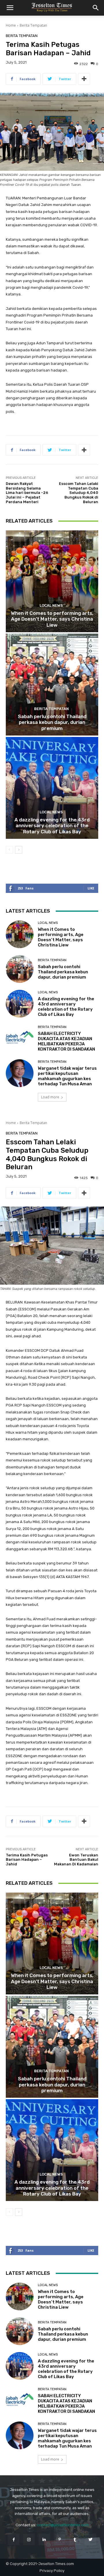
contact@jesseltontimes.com (63, 2525)
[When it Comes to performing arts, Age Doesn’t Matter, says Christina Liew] (52, 581)
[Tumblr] (75, 2539)
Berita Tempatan (33, 25)
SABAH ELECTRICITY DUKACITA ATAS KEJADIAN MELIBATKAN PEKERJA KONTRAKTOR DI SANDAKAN (66, 1041)
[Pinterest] (60, 2539)
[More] (84, 79)
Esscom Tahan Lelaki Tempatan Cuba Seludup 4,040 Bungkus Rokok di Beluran (79, 493)
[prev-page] (9, 850)
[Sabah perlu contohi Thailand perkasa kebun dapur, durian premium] (52, 685)
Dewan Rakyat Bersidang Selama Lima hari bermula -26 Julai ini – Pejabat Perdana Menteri (27, 493)
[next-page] (19, 850)
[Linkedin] (44, 2539)
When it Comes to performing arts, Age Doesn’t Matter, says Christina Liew (52, 619)
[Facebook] (13, 2539)
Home (11, 25)
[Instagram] (29, 2539)
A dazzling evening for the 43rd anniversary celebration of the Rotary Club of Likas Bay (52, 826)
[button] (10, 8)
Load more (50, 1097)
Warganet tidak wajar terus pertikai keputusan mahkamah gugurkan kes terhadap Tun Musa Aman (67, 1076)
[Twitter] (90, 2539)
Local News (51, 605)
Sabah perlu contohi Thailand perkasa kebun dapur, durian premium (52, 722)
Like (91, 888)
